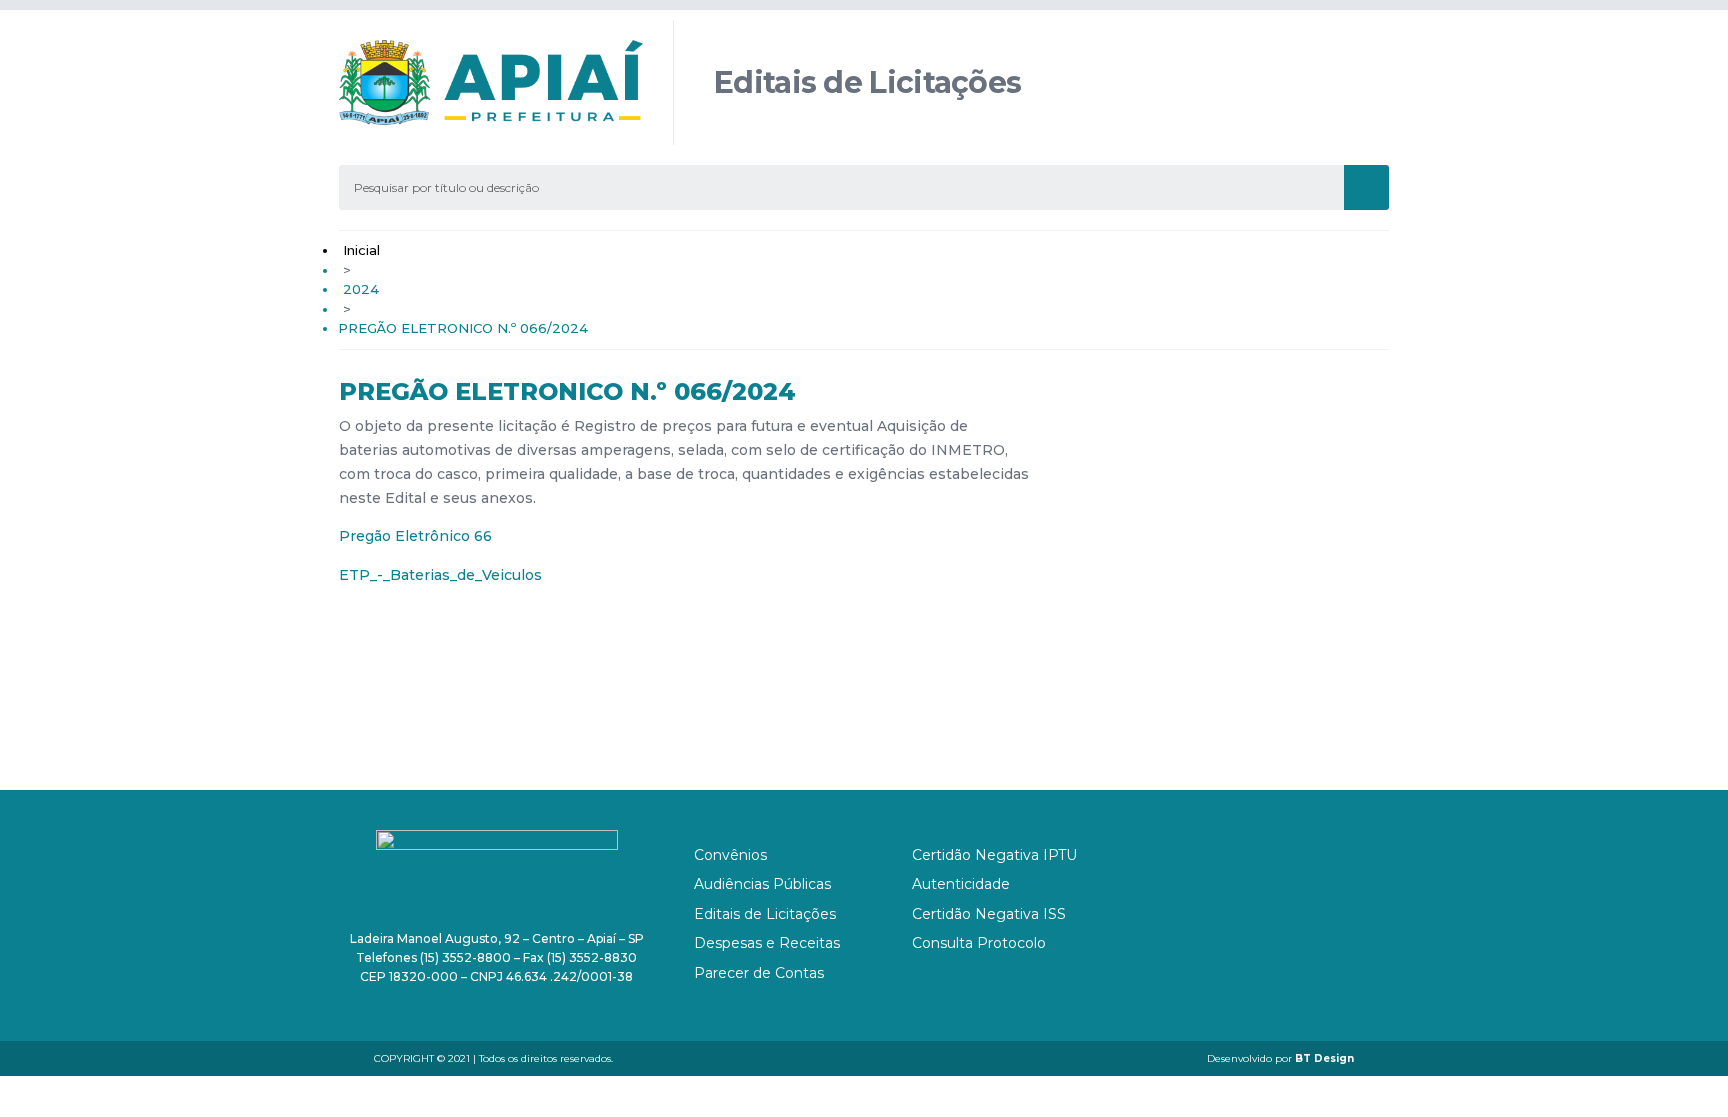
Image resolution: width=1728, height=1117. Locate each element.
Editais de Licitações (765, 914)
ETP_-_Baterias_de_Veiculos (440, 575)
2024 (361, 289)
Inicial (361, 250)
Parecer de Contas (759, 973)
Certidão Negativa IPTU (994, 855)
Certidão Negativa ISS (989, 914)
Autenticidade (961, 884)
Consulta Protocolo (979, 943)
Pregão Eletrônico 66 (415, 536)
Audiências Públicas (762, 884)
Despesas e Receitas (767, 943)
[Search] (1366, 187)
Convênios (730, 855)
